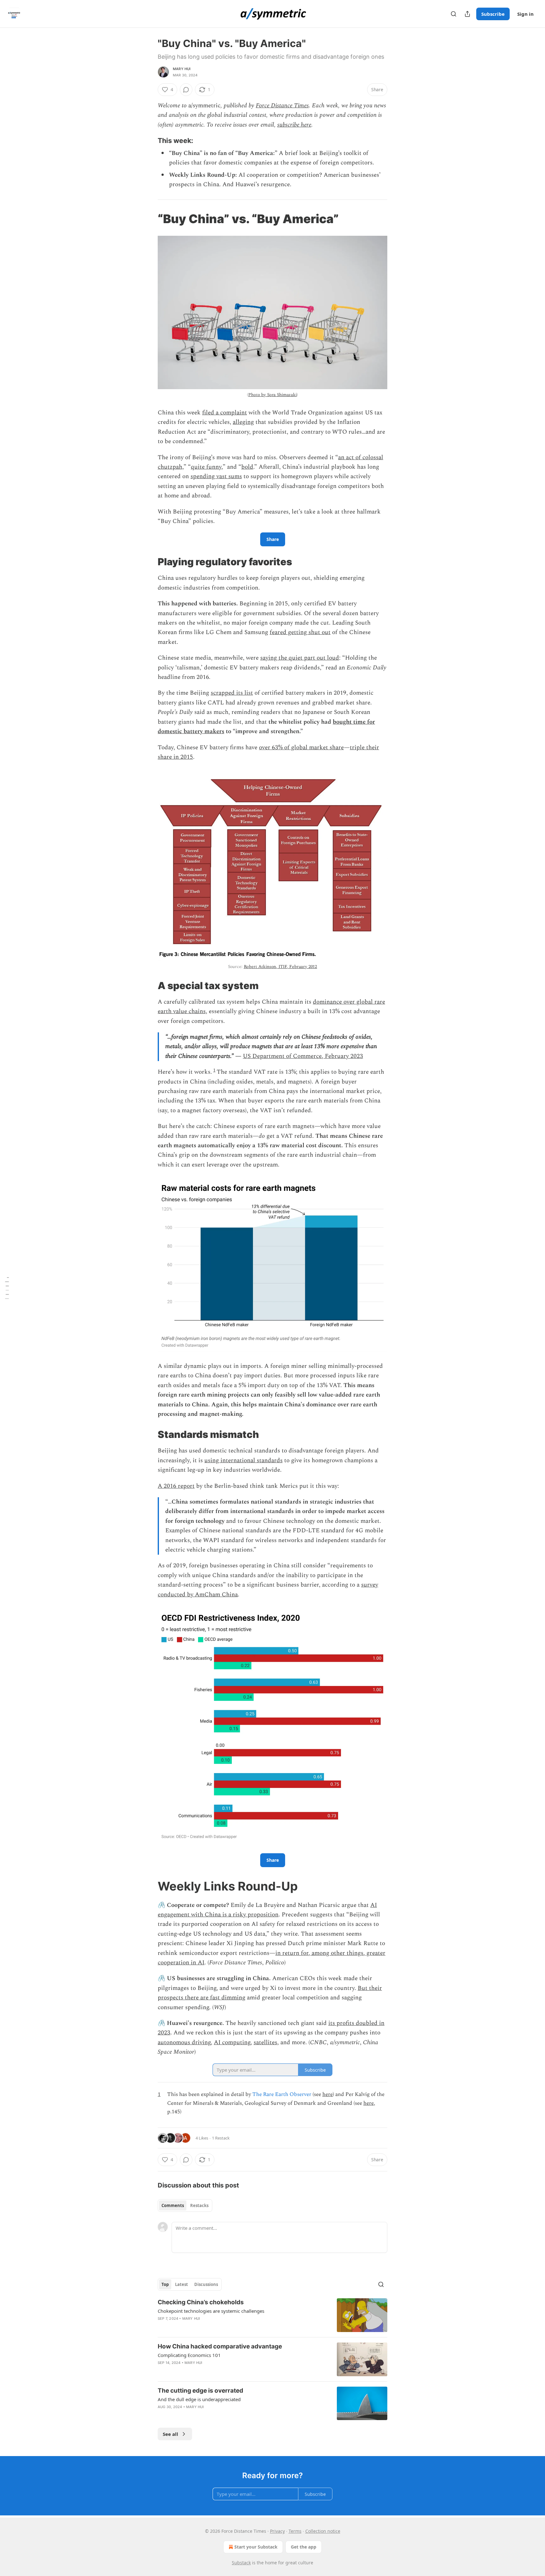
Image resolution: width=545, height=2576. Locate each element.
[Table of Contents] (7, 1288)
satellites (265, 2042)
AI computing (232, 2042)
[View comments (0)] (186, 90)
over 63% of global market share (301, 748)
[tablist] (185, 2205)
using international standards (243, 1460)
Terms (295, 2531)
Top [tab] (165, 2284)
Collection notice (323, 2531)
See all (170, 2434)
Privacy (277, 2531)
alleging (243, 422)
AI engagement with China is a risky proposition (267, 1910)
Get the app (304, 2547)
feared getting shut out (300, 632)
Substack (241, 2563)
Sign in (525, 14)
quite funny (206, 467)
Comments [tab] (173, 2205)
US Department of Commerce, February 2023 (303, 1056)
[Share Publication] (467, 14)
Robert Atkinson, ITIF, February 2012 (281, 967)
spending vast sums (216, 476)
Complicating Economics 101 (189, 2355)
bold (247, 467)
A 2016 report (176, 1486)
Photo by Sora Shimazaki (272, 395)
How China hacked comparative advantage (220, 2346)
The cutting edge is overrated (200, 2391)
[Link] (149, 140)
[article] (272, 2315)
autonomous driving (184, 2042)
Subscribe (493, 14)
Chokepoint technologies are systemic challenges (211, 2311)
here (328, 2094)
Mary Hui (182, 69)
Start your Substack (256, 2547)
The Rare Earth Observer (282, 2094)
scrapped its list (232, 693)
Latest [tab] (182, 2284)
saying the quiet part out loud (300, 658)
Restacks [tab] (199, 2205)
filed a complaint (225, 413)
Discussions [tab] (206, 2284)
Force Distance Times (282, 106)
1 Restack (221, 2138)
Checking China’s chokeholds (201, 2302)
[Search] (454, 14)
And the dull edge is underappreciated (199, 2399)
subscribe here (294, 125)
